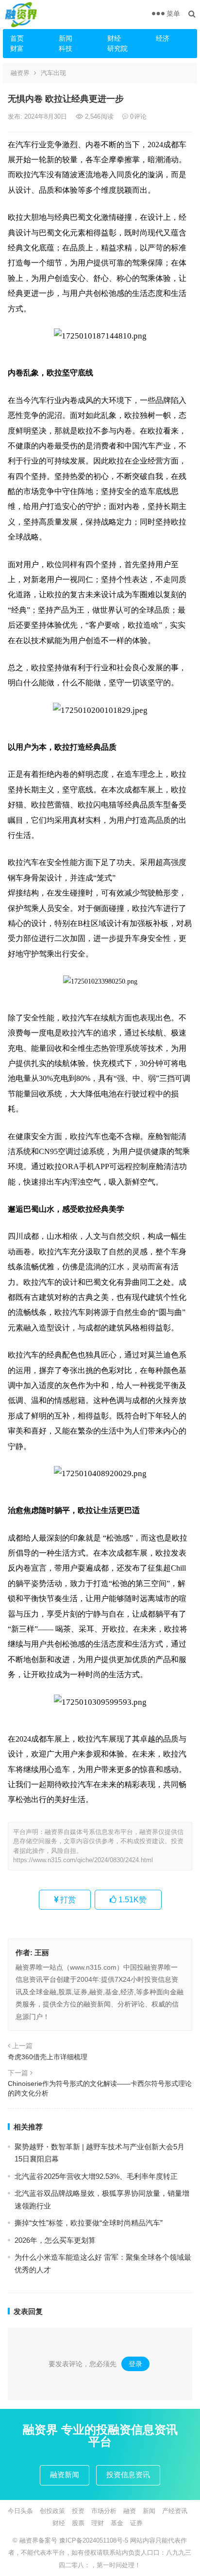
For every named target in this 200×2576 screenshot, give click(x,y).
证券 (136, 2523)
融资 (130, 2511)
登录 (135, 2364)
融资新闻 (65, 2475)
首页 (17, 38)
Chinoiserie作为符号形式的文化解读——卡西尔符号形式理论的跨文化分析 (100, 2088)
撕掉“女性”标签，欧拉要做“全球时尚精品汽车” (89, 2223)
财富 (17, 48)
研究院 (117, 48)
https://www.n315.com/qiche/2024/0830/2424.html (83, 1860)
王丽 (42, 1952)
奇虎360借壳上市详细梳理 (48, 2057)
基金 (117, 2523)
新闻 (66, 38)
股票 (78, 2523)
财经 (114, 38)
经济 (163, 38)
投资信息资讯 (128, 2475)
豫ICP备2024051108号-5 (95, 2540)
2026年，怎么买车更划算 (55, 2240)
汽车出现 (53, 73)
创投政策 (52, 2511)
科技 (66, 48)
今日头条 (20, 2511)
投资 (78, 2511)
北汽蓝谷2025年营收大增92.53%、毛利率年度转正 (96, 2176)
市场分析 (104, 2511)
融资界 (20, 73)
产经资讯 (175, 2511)
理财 (98, 2523)
